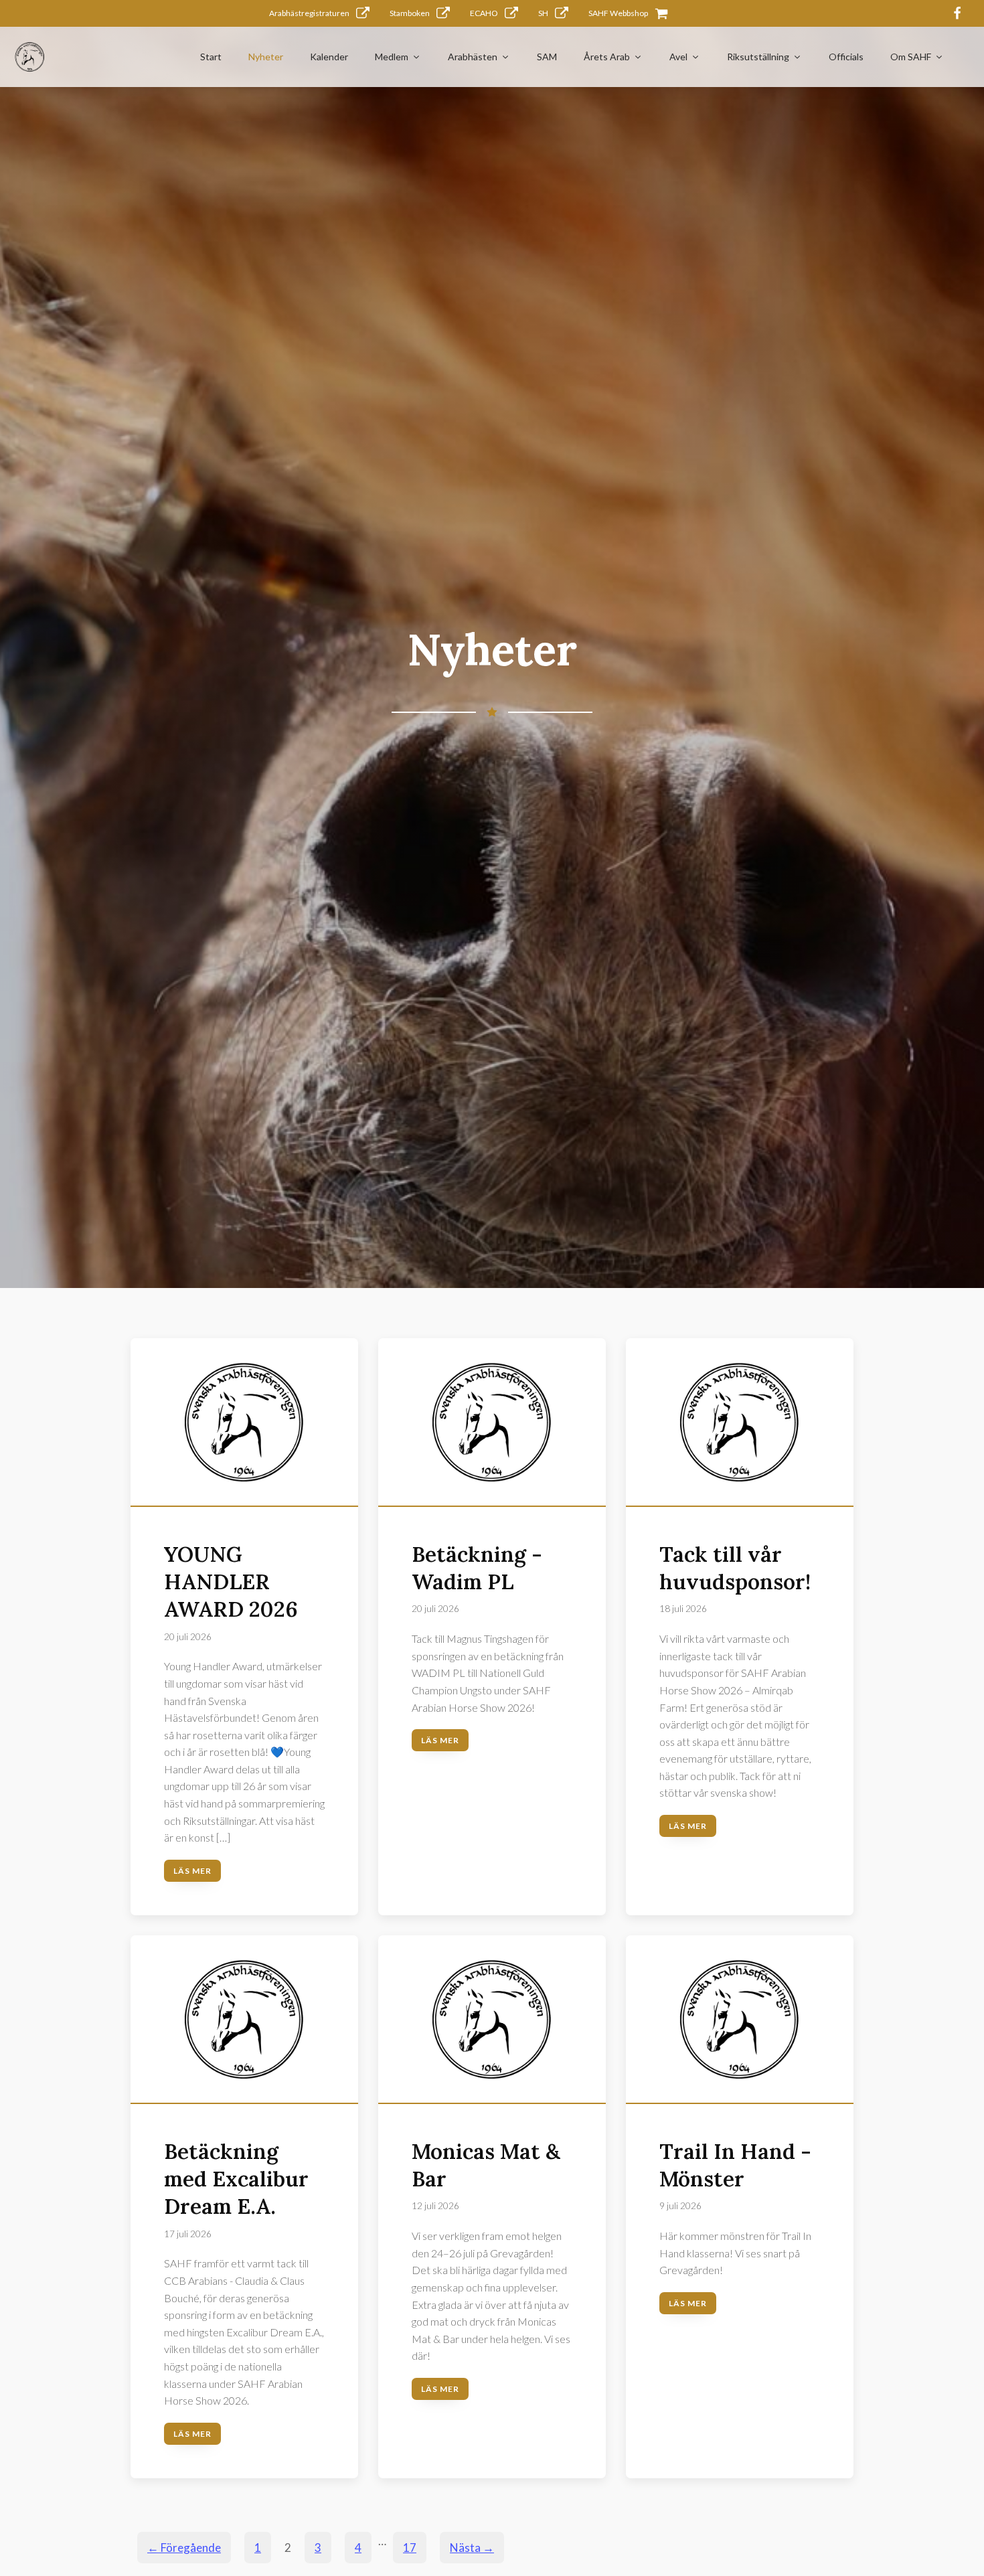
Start (211, 57)
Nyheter (266, 57)
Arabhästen (473, 57)
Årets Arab (607, 57)
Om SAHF (911, 57)
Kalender (329, 57)
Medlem (392, 57)
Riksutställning (758, 57)
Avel (678, 57)
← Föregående (184, 2548)
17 (410, 2548)
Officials (846, 57)
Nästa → (472, 2548)
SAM (547, 57)
